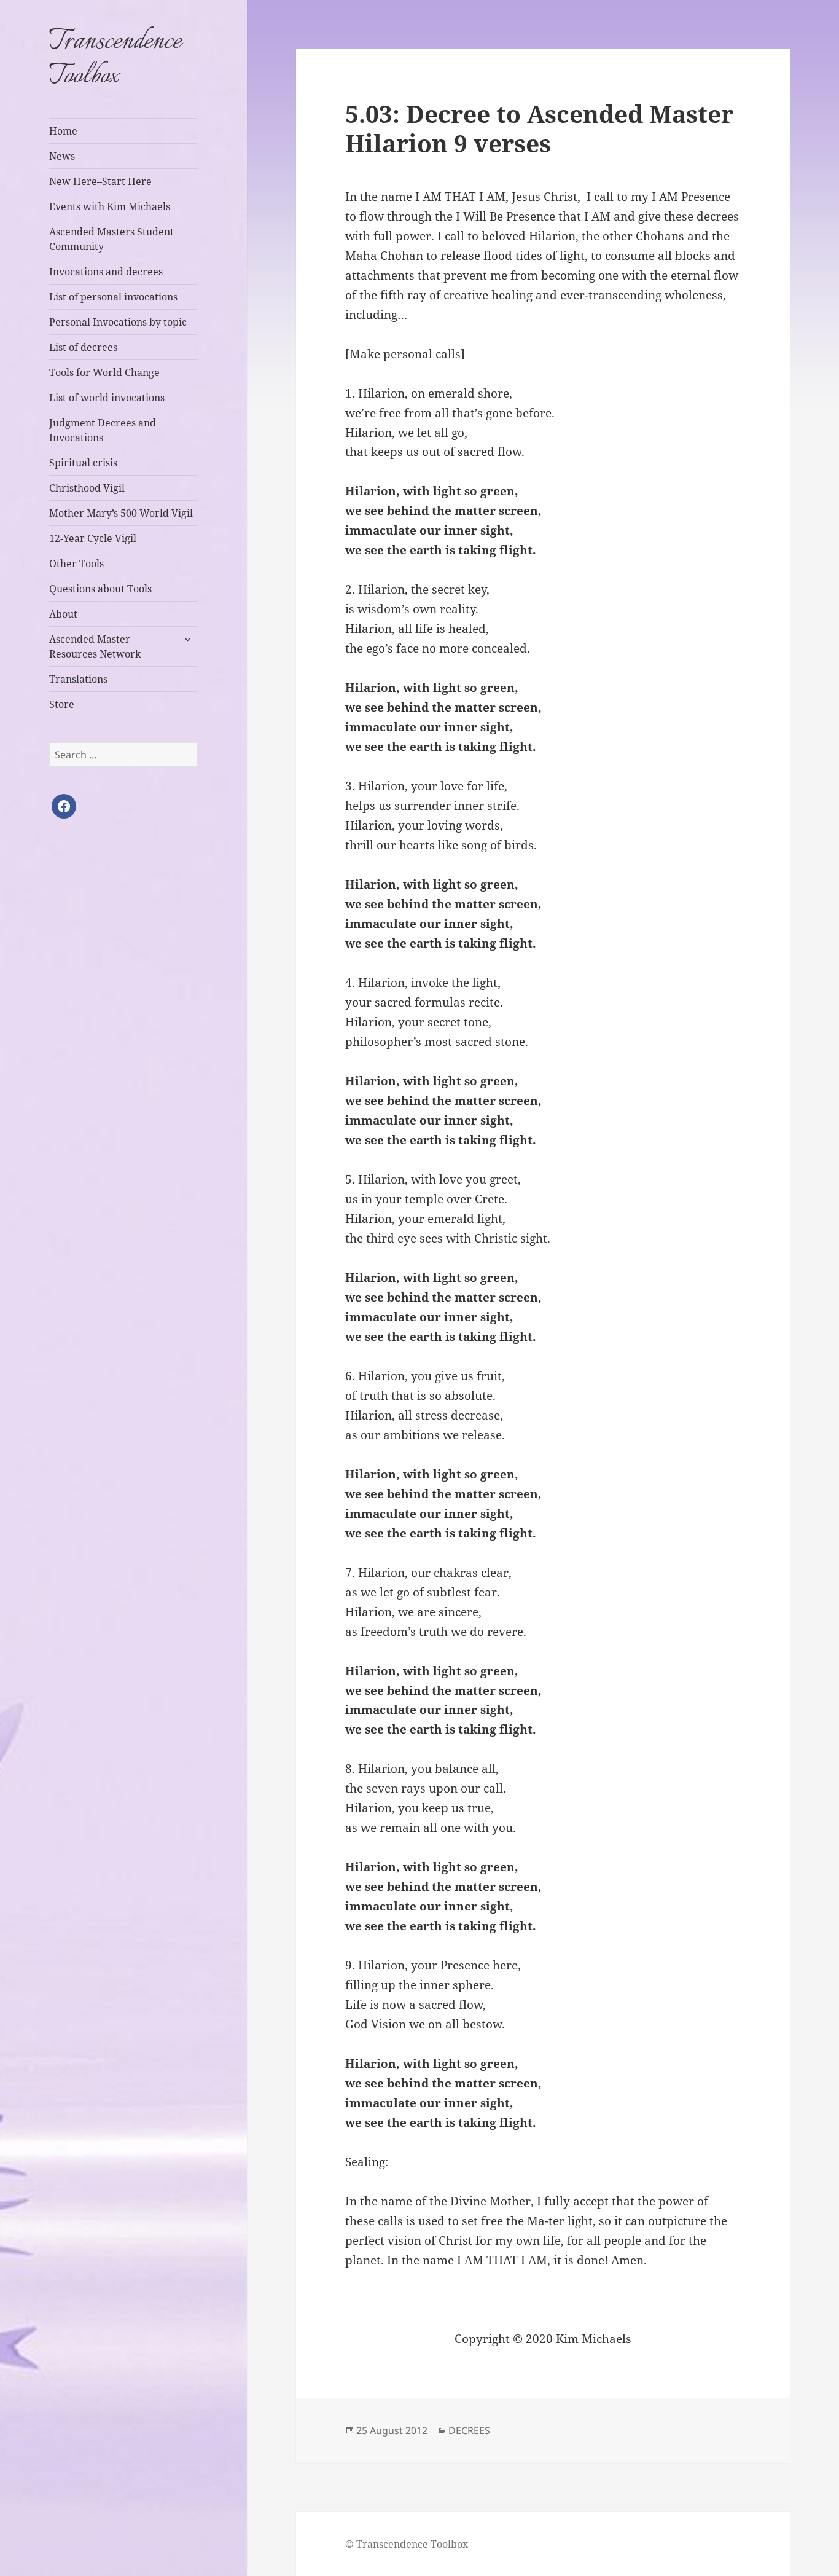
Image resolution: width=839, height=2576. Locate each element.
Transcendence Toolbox (115, 59)
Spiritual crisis (83, 463)
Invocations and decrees (106, 272)
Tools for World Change (104, 372)
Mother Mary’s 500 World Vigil (121, 513)
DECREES (469, 2430)
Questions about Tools (100, 589)
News (62, 156)
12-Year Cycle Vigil (93, 538)
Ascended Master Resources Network (95, 646)
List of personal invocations (113, 297)
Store (62, 704)
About (63, 614)
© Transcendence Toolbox (407, 2544)
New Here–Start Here (100, 181)
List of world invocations (107, 398)
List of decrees (83, 347)
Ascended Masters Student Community (111, 239)
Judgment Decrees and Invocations (103, 430)
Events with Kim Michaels (110, 206)
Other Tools (76, 563)
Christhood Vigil (87, 488)
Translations (78, 679)
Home (63, 131)
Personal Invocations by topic (118, 322)
